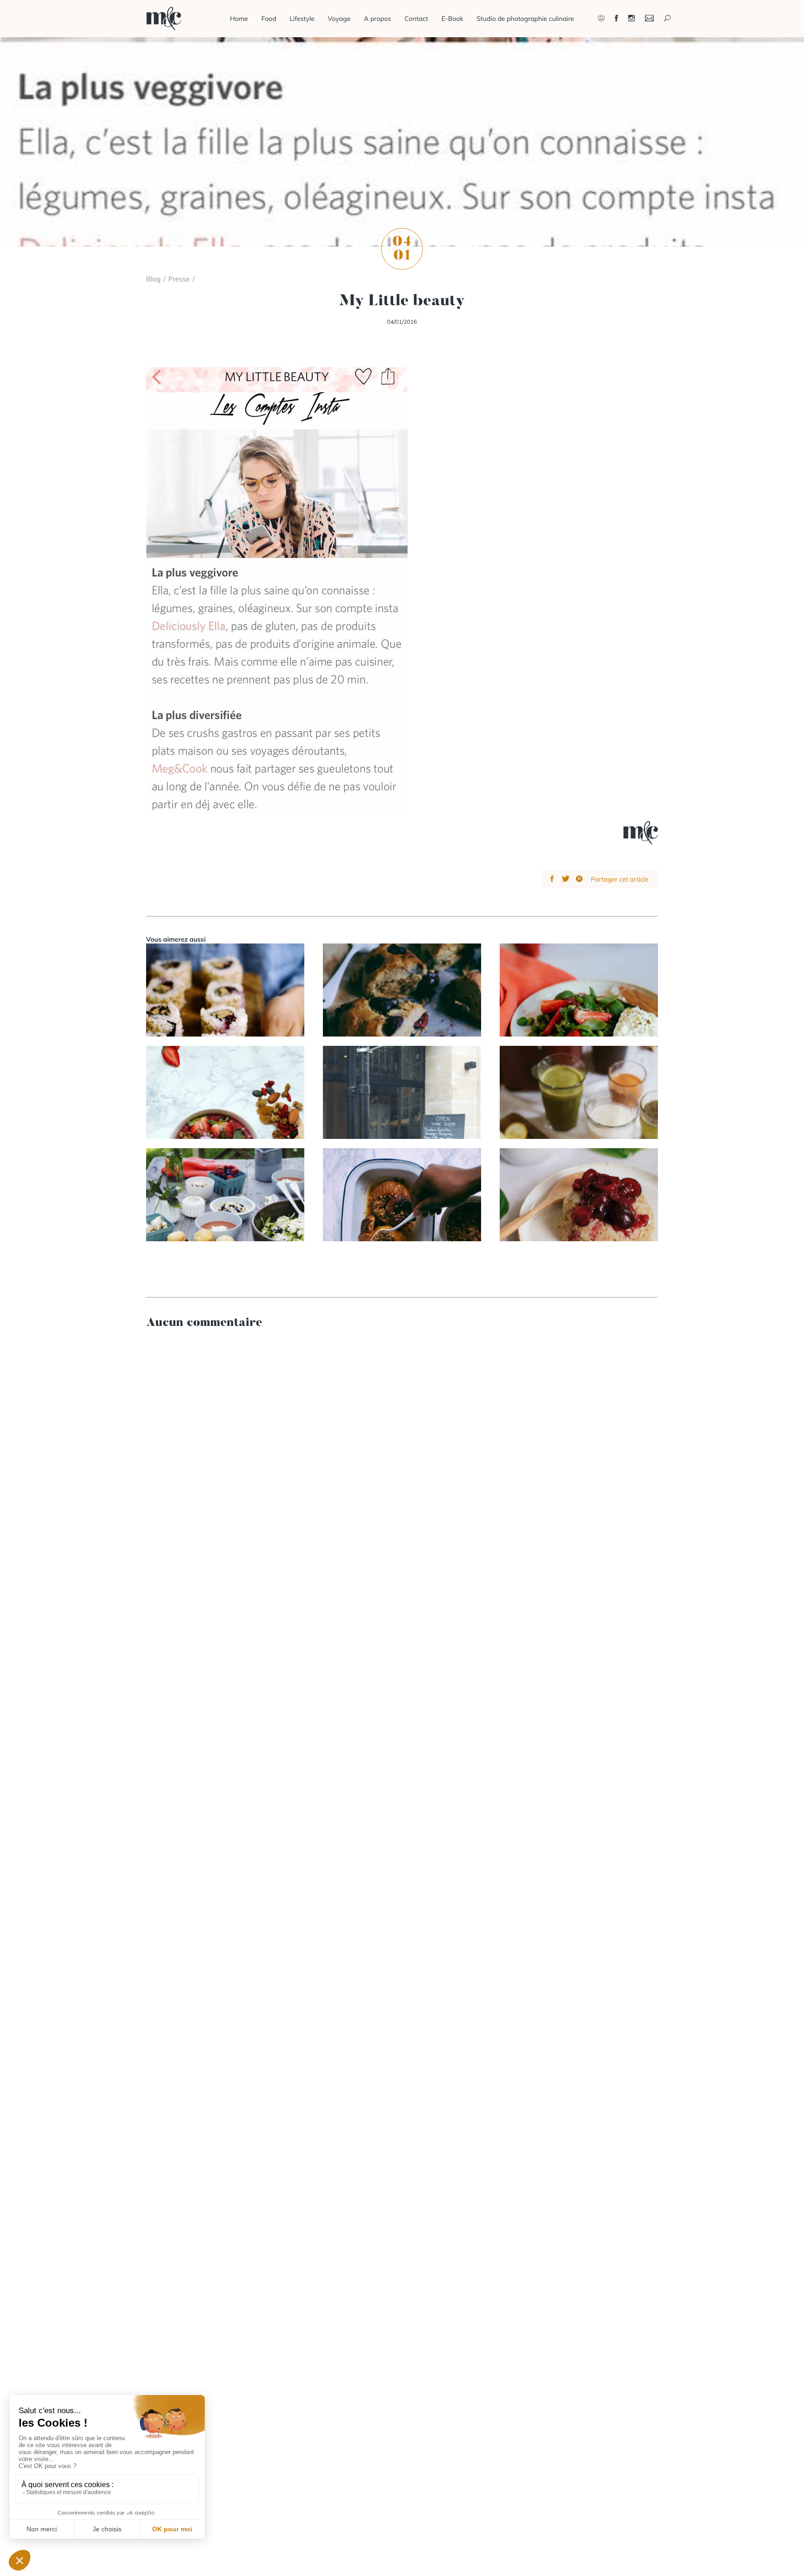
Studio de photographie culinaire (525, 19)
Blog (153, 279)
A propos (378, 19)
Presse (179, 279)
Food (269, 19)
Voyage (339, 19)
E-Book (452, 19)
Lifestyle (302, 19)
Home (239, 19)
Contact (416, 19)
